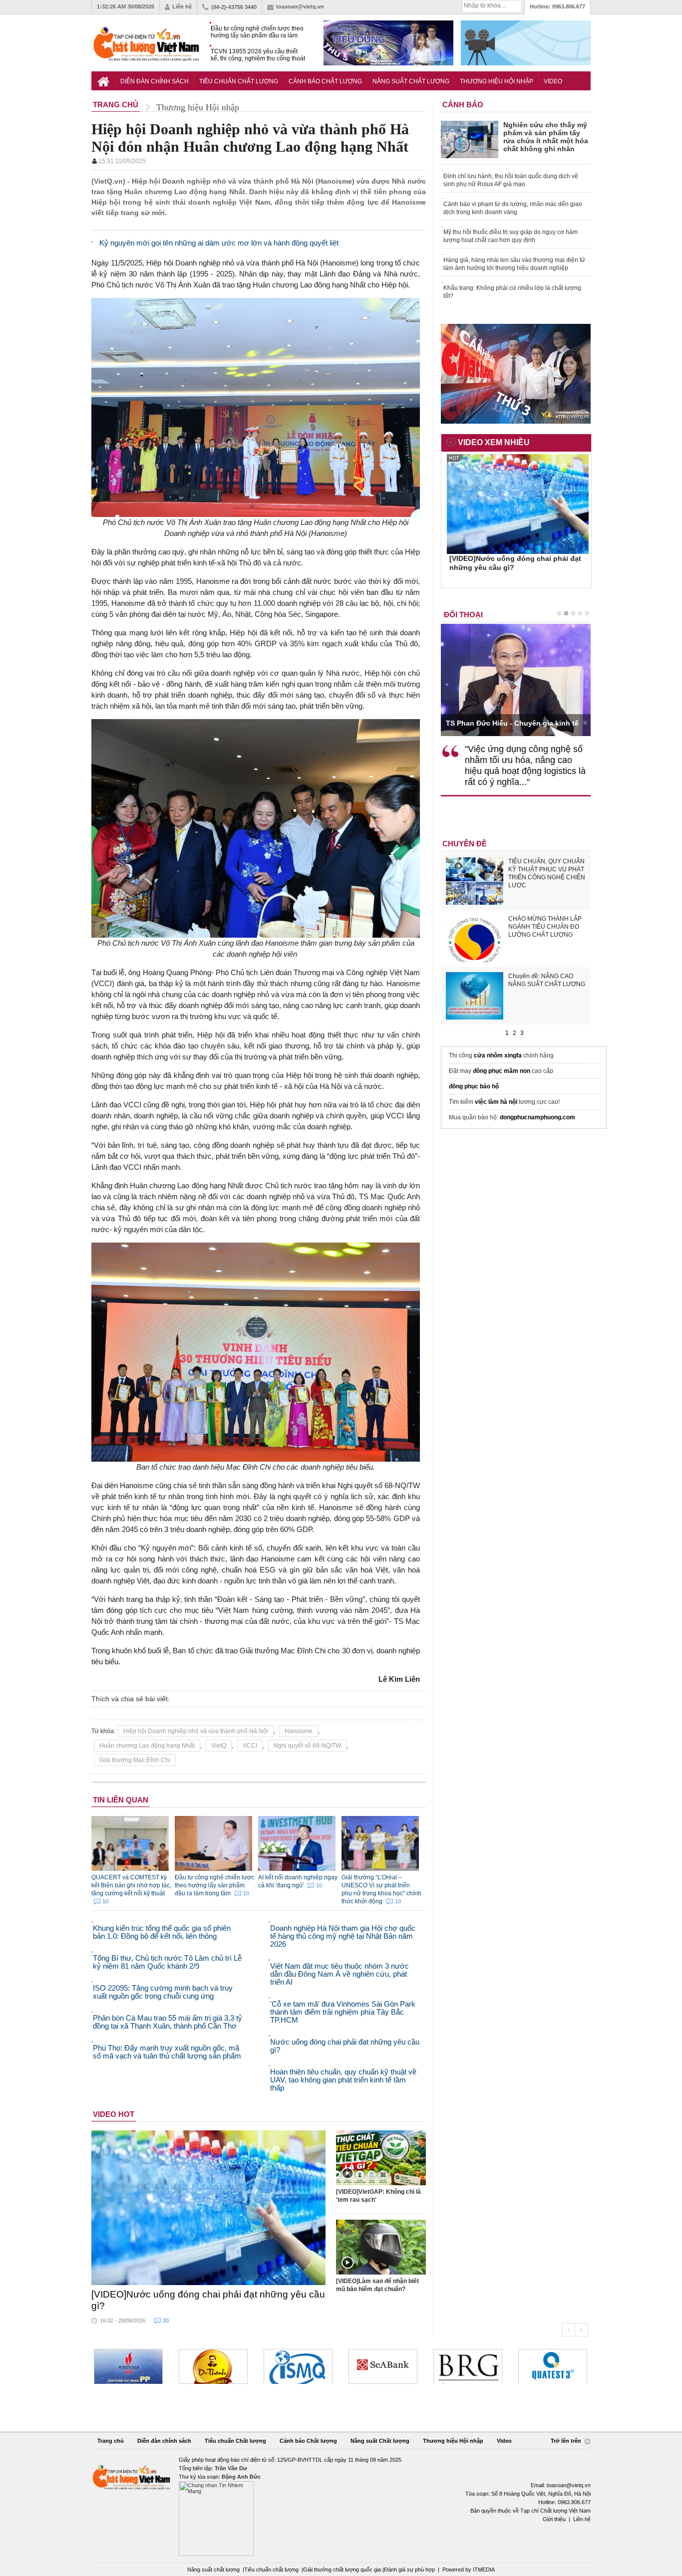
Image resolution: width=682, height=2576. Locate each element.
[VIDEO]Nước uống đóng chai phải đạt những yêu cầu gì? (208, 2300)
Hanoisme (299, 1731)
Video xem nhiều (494, 442)
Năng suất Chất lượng (411, 81)
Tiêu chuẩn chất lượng (271, 2570)
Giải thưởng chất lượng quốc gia (343, 2570)
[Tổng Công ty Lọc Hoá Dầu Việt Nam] (553, 2366)
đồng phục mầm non (502, 1071)
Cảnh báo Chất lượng (325, 81)
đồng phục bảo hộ (474, 1086)
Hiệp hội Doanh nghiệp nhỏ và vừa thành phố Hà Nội (196, 1731)
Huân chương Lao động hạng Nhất (147, 1746)
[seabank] (298, 2366)
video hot (114, 2114)
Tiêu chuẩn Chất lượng (239, 81)
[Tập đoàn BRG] (383, 2366)
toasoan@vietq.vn (300, 6)
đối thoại (463, 615)
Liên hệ (182, 6)
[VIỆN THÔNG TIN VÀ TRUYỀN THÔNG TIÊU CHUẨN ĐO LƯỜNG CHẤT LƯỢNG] (213, 2366)
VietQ (219, 1746)
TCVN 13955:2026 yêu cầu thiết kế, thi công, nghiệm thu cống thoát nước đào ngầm (258, 55)
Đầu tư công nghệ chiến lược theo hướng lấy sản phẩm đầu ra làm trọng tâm (257, 32)
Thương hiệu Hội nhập (497, 81)
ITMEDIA (484, 2570)
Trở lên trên (567, 2441)
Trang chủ (111, 2441)
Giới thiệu (554, 2519)
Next (581, 2330)
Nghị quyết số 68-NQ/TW (307, 1746)
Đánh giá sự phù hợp (409, 2570)
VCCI (250, 1746)
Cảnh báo (463, 105)
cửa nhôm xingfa (498, 1055)
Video (553, 81)
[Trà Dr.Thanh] (128, 2366)
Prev (568, 2330)
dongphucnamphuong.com (537, 1117)
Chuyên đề (465, 844)
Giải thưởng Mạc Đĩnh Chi (135, 1760)
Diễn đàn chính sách (155, 81)
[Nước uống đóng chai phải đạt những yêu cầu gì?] (209, 2208)
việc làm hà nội (496, 1102)
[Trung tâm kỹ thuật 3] (468, 2366)
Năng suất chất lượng (213, 2570)
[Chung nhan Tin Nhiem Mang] (341, 2506)
